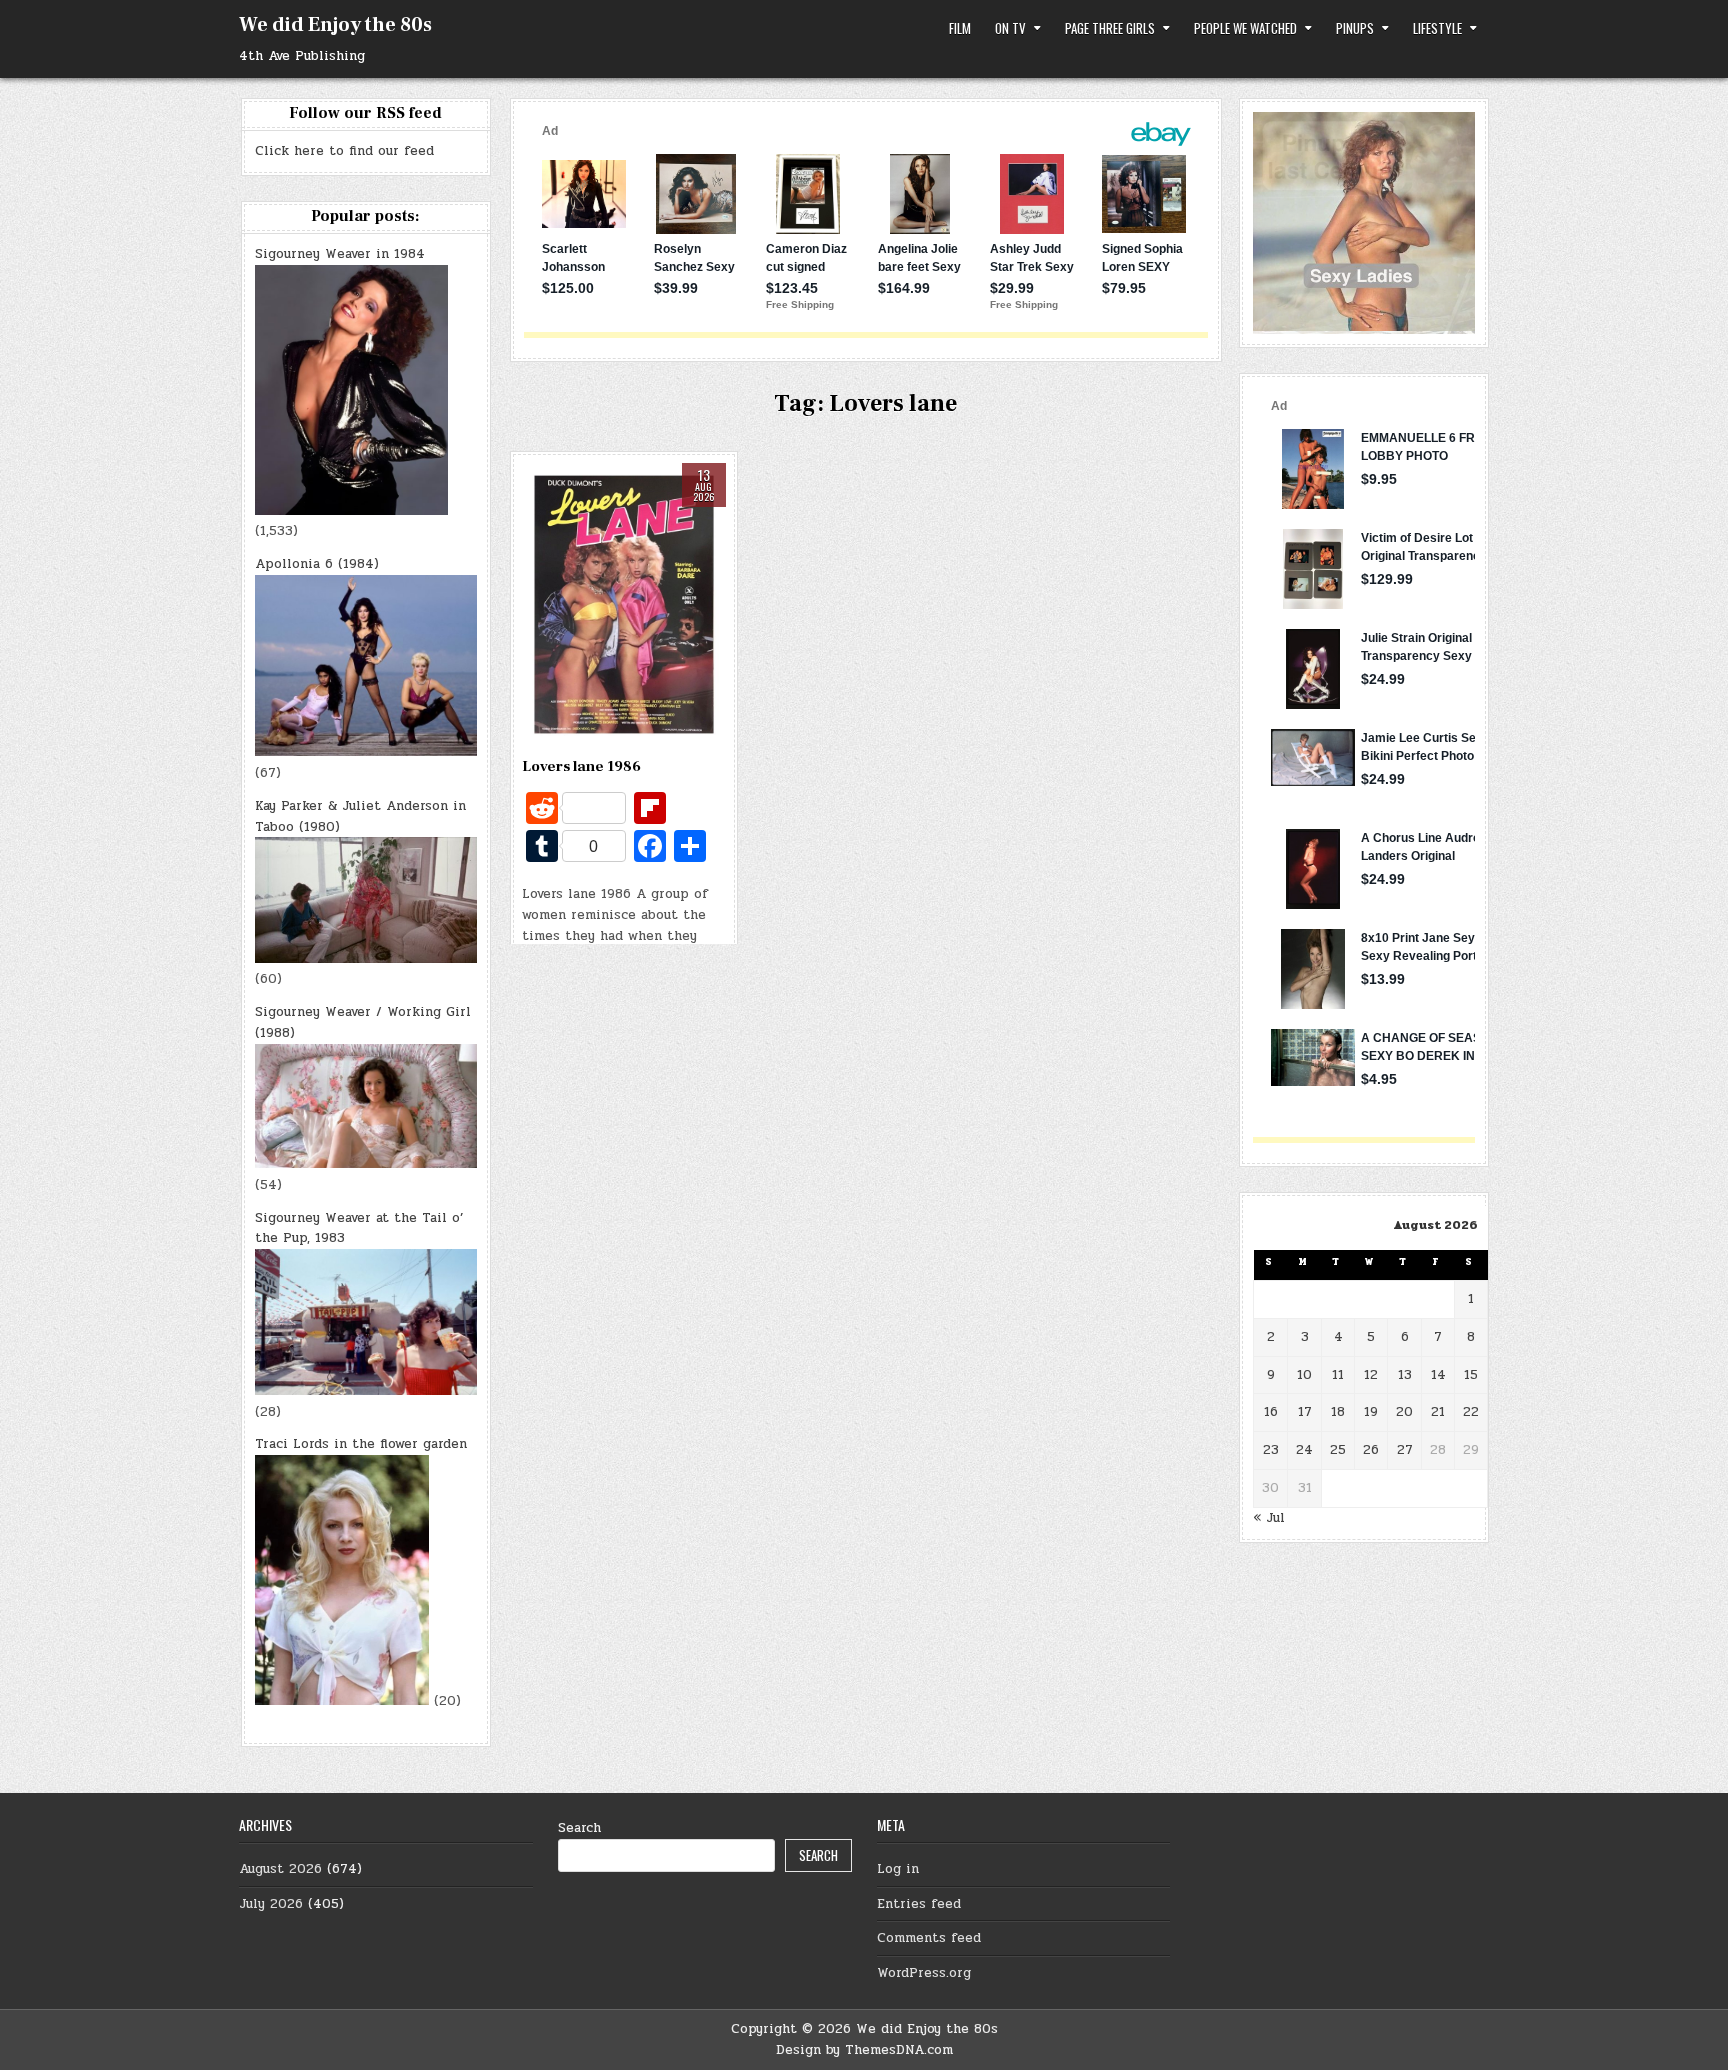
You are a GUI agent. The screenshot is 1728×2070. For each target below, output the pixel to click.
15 (1471, 1375)
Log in (898, 1869)
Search (579, 1828)
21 (1438, 1412)
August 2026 (280, 1869)
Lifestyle (1437, 28)
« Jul (1269, 1518)
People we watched (1245, 28)
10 (1304, 1375)
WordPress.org (924, 1973)
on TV (1010, 28)
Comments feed (929, 1938)
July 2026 (271, 1904)
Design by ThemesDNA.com (864, 2050)
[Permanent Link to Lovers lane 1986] (624, 605)
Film (960, 28)
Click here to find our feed (344, 151)
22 (1471, 1412)
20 (1404, 1412)
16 (1271, 1412)
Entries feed (919, 1904)
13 (1405, 1375)
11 (1338, 1375)
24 (1304, 1450)
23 (1271, 1450)
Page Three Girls (1110, 28)
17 (1305, 1412)
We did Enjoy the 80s (335, 25)
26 (1371, 1450)
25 (1338, 1450)
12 (1371, 1375)
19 (1371, 1412)
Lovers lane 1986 (581, 766)
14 (1438, 1375)
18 (1338, 1412)
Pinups (1355, 28)
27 (1405, 1450)
